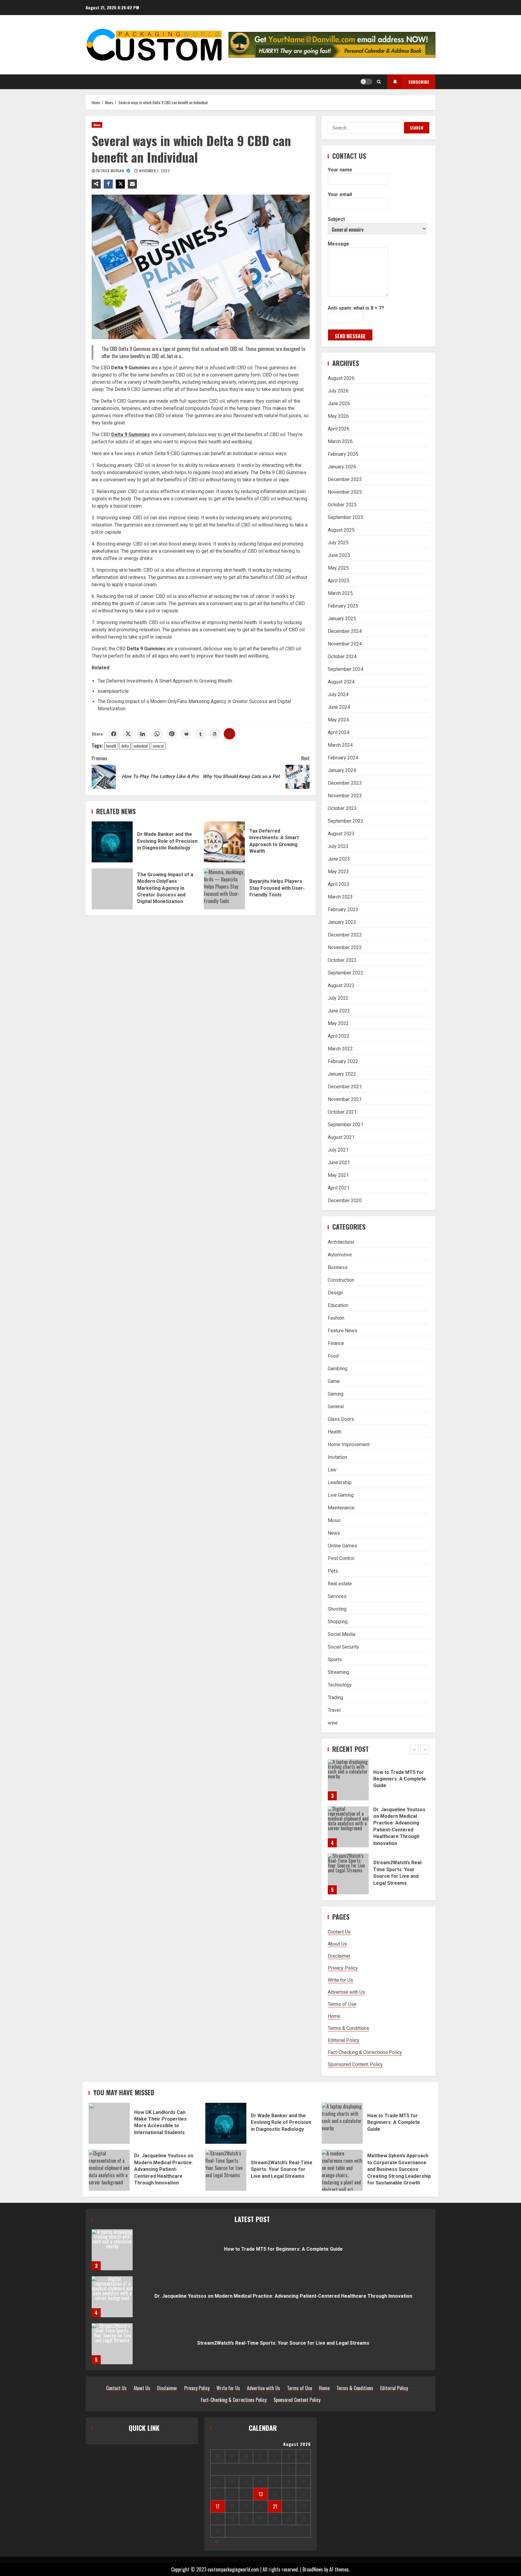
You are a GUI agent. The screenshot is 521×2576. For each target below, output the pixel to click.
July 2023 (338, 846)
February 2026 (343, 454)
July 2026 (338, 391)
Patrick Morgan (111, 171)
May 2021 (338, 1175)
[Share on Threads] (215, 734)
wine (333, 1723)
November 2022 (345, 947)
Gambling (338, 1369)
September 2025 (346, 517)
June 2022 (339, 1011)
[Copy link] (229, 734)
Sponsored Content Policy (355, 2064)
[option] (379, 1783)
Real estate (340, 1584)
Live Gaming (341, 1495)
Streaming (338, 1672)
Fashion (336, 1318)
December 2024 (345, 631)
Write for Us (340, 1980)
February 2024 (343, 758)
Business (338, 1267)
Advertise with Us (346, 1992)
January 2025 (342, 619)
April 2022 (339, 1036)
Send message (350, 336)
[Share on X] (128, 734)
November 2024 (345, 644)
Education (338, 1305)
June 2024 (339, 707)
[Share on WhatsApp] (157, 734)
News (97, 125)
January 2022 (342, 1074)
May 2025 (338, 568)
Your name (340, 170)
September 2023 (346, 821)
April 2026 (339, 429)
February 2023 (343, 910)
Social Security (343, 1647)
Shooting (337, 1609)
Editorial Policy (344, 2040)
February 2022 (343, 1061)
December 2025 (345, 479)
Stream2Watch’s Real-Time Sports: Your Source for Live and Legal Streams (348, 1827)
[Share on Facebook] (114, 734)
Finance (336, 1343)
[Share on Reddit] (186, 734)
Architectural (341, 1242)
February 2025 (343, 606)
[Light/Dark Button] (366, 82)
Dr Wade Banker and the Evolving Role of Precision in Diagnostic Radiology (112, 842)
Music (334, 1520)
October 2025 (342, 505)
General (336, 1407)
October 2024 (342, 657)
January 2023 (342, 922)
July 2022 (338, 998)
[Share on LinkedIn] (143, 734)
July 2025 (338, 543)
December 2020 (345, 1200)
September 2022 (346, 973)
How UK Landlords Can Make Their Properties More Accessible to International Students (348, 1874)
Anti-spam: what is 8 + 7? (356, 308)
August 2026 (341, 378)
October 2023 (342, 808)
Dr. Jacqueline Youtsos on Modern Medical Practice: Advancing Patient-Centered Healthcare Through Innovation (348, 1780)
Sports (335, 1660)
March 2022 (340, 1049)
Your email (340, 194)
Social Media (341, 1634)
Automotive (340, 1255)
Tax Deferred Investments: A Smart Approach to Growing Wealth (165, 681)
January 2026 (342, 467)
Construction (341, 1280)
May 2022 (338, 1023)
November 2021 (345, 1099)
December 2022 (345, 935)
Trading (335, 1698)
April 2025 (339, 581)
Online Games (342, 1546)
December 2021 (345, 1087)
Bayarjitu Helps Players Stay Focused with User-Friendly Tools (224, 889)
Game (334, 1381)
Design (335, 1293)
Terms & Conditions (348, 2028)
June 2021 (339, 1163)
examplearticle (113, 691)
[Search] (379, 82)
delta (125, 746)
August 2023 (341, 834)
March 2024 (340, 745)
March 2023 (340, 897)
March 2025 (340, 593)
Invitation (337, 1457)
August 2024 (341, 682)
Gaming (336, 1394)
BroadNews (313, 2569)
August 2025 (341, 530)
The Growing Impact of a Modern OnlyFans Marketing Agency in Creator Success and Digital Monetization (112, 889)
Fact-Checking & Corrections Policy (365, 2052)
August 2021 (341, 1137)
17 (218, 2506)
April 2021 (339, 1188)
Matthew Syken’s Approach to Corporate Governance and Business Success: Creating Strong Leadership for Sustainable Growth (342, 2170)
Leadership (340, 1482)
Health (335, 1432)
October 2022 (342, 960)
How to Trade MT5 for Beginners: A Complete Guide (342, 2123)
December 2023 (345, 783)
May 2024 (338, 720)
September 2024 (346, 669)
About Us (337, 1944)
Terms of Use (342, 2004)
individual (141, 746)
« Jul (215, 2541)
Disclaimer (339, 1956)
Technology (340, 1685)
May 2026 (338, 416)
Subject (336, 219)
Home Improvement (349, 1444)
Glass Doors (341, 1419)
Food (333, 1356)
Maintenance (341, 1508)
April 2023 (339, 884)
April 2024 (339, 732)
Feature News (343, 1331)
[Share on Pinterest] (172, 734)
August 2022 (341, 985)
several (158, 746)
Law (332, 1470)
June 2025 (339, 555)
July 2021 (338, 1150)
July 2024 (338, 694)
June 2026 (339, 403)
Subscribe (419, 82)
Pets (333, 1571)
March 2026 (340, 441)
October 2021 (342, 1112)
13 (260, 2494)
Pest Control (341, 1558)
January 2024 (342, 770)
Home (334, 2016)
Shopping (338, 1622)
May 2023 (338, 872)
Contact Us (339, 1932)
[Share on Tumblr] (201, 734)
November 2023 (345, 796)
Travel (334, 1710)
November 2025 (345, 492)
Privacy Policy (343, 1968)
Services (337, 1596)
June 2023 (339, 859)
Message (338, 244)
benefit (111, 746)
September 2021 (346, 1125)
